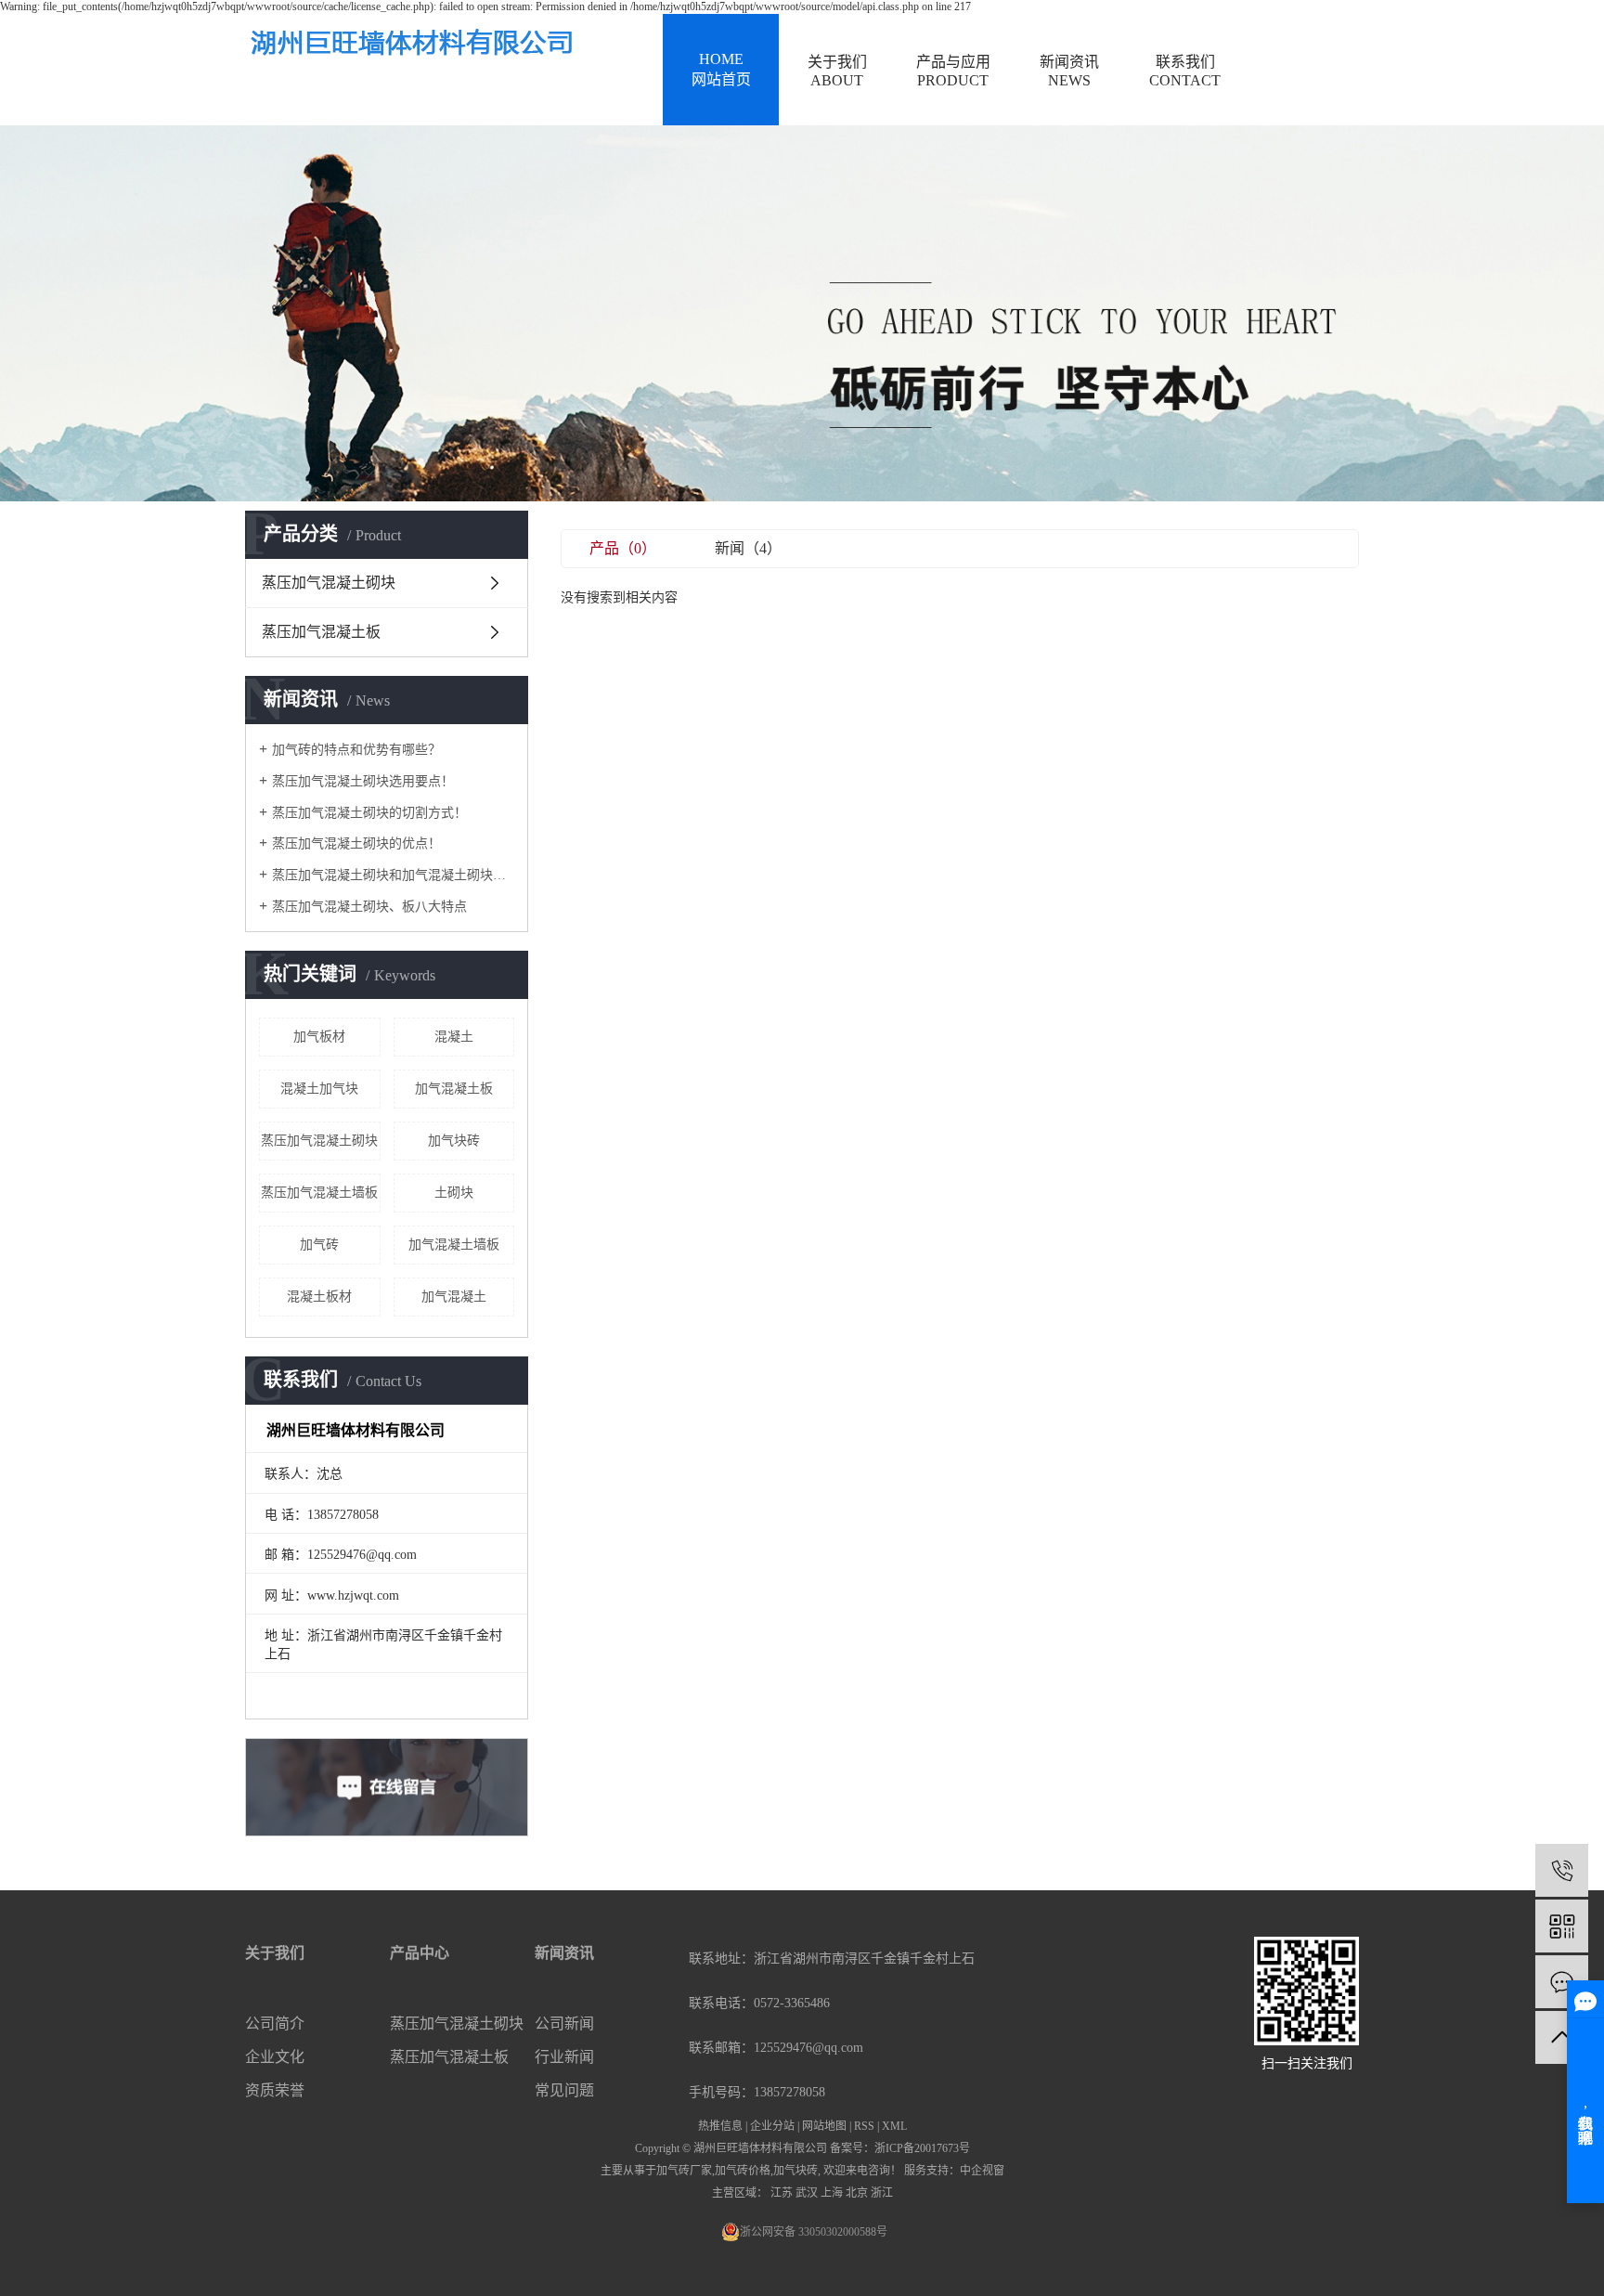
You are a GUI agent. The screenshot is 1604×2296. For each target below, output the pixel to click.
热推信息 (720, 2126)
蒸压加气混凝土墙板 (319, 1193)
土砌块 (454, 1193)
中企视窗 (982, 2171)
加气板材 (319, 1037)
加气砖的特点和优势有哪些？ (356, 750)
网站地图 (824, 2126)
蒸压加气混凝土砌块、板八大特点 (369, 907)
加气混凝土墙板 (454, 1245)
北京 (857, 2193)
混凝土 (454, 1037)
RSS (864, 2126)
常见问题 (564, 2090)
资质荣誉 (275, 2090)
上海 (832, 2193)
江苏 (782, 2193)
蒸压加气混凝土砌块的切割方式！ (369, 813)
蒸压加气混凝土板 (321, 632)
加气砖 (319, 1245)
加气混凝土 (454, 1297)
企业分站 (772, 2126)
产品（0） (623, 548)
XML (894, 2126)
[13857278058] (1562, 1870)
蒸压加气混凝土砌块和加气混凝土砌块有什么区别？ (393, 875)
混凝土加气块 (319, 1089)
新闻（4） (748, 548)
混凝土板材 (319, 1297)
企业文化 (275, 2057)
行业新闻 (564, 2057)
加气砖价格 (743, 2171)
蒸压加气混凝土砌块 (329, 583)
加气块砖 (454, 1141)
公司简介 (275, 2024)
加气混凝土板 (454, 1089)
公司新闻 (564, 2024)
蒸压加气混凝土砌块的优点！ (356, 843)
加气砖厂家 (684, 2171)
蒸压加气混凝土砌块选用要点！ (363, 781)
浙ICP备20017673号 (922, 2148)
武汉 (807, 2193)
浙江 (882, 2193)
